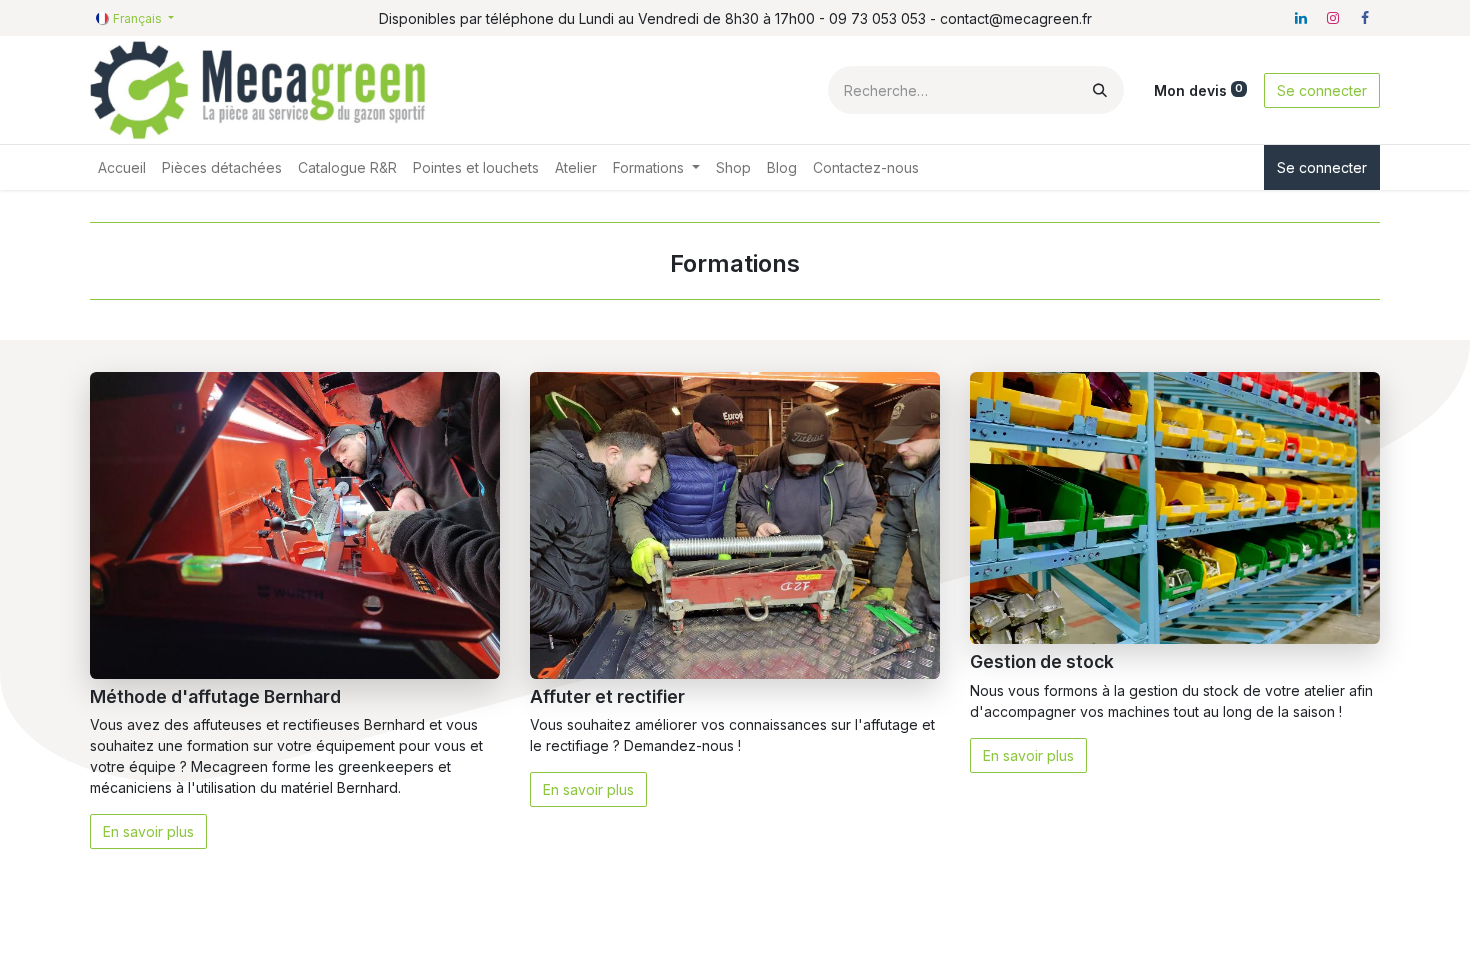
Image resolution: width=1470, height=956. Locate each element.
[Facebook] (1365, 18)
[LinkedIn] (1301, 18)
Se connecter (1322, 90)
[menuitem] (122, 167)
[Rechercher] (1100, 90)
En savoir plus (148, 831)
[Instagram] (1333, 18)
